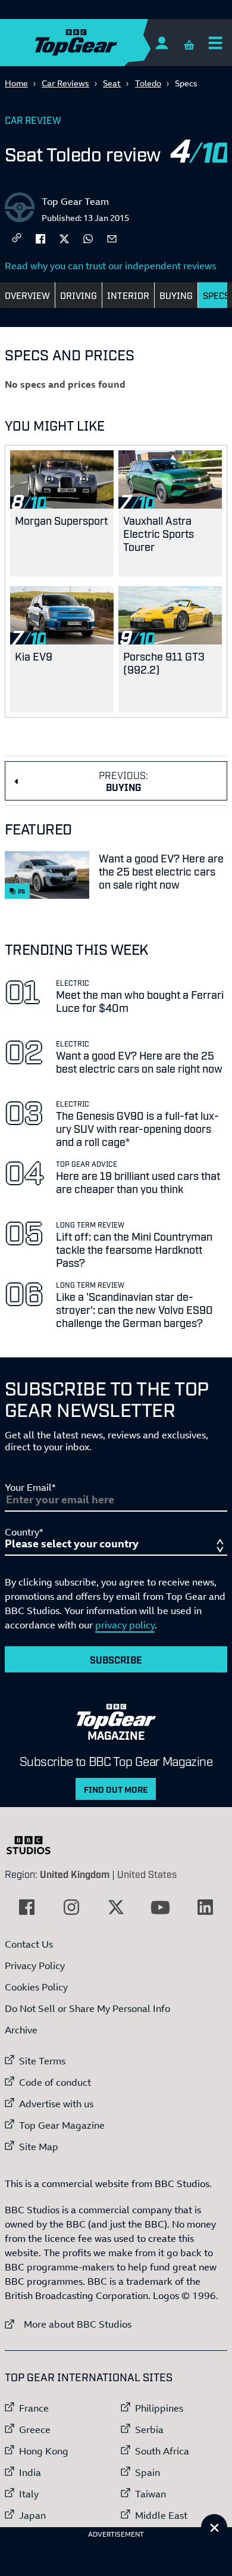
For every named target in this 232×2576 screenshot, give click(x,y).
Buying (176, 295)
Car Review (33, 120)
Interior (128, 295)
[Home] (99, 43)
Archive (21, 2030)
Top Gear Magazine (62, 2125)
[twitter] (64, 238)
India (30, 2472)
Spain (148, 2472)
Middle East (161, 2515)
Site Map (39, 2147)
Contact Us (29, 1944)
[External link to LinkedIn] (205, 1907)
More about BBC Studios (68, 2324)
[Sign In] (162, 43)
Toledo (148, 83)
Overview (27, 295)
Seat (112, 83)
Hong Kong (44, 2451)
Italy (29, 2494)
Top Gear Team (75, 201)
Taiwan (151, 2494)
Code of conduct (55, 2082)
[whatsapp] (88, 238)
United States (147, 1874)
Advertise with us (56, 2104)
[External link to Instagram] (71, 1907)
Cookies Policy (36, 1987)
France (34, 2408)
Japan (32, 2515)
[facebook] (40, 238)
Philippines (159, 2408)
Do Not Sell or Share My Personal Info (87, 2008)
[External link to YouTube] (161, 1907)
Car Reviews (65, 83)
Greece (35, 2429)
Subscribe (116, 1659)
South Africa (162, 2451)
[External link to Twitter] (116, 1907)
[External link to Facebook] (27, 1907)
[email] (112, 238)
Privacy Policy (35, 1966)
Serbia (149, 2429)
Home (16, 83)
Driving (79, 295)
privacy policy (125, 1625)
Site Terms (42, 2061)
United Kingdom (75, 1874)
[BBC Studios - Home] (35, 1845)
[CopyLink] (17, 239)
